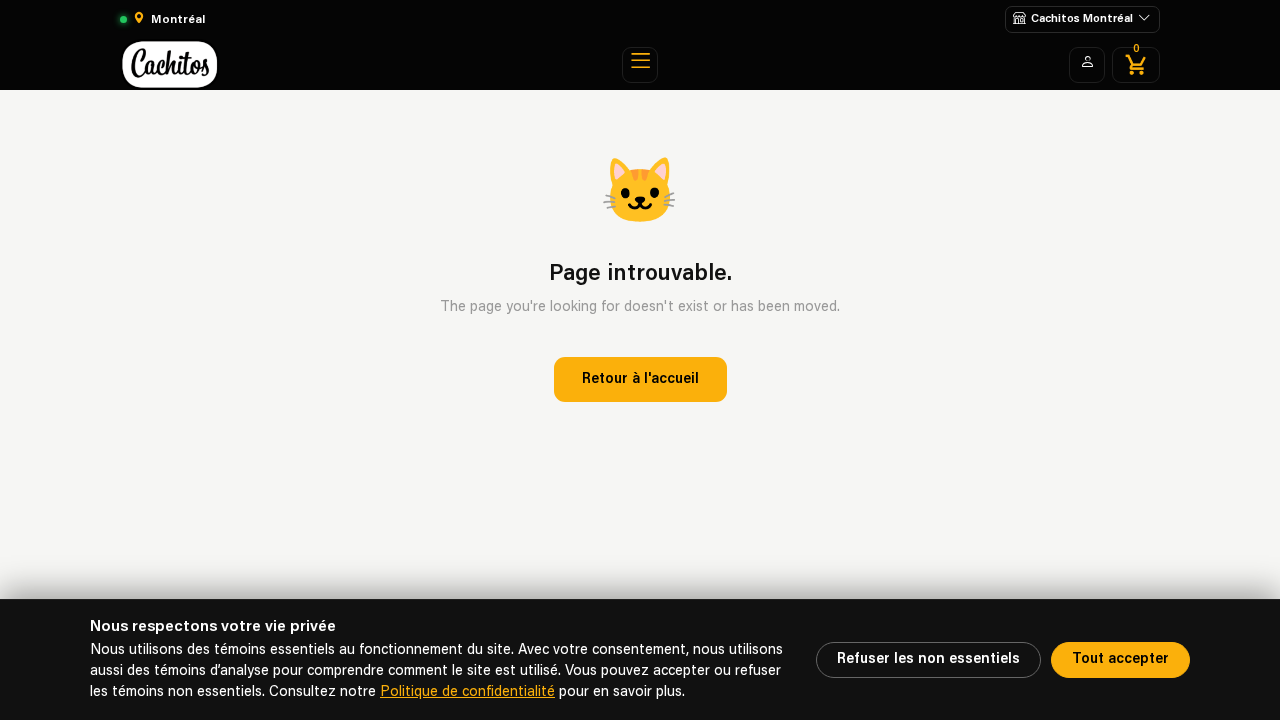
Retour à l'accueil (640, 379)
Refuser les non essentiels (928, 659)
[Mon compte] (1087, 65)
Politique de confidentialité (467, 692)
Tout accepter (1120, 659)
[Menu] (640, 65)
